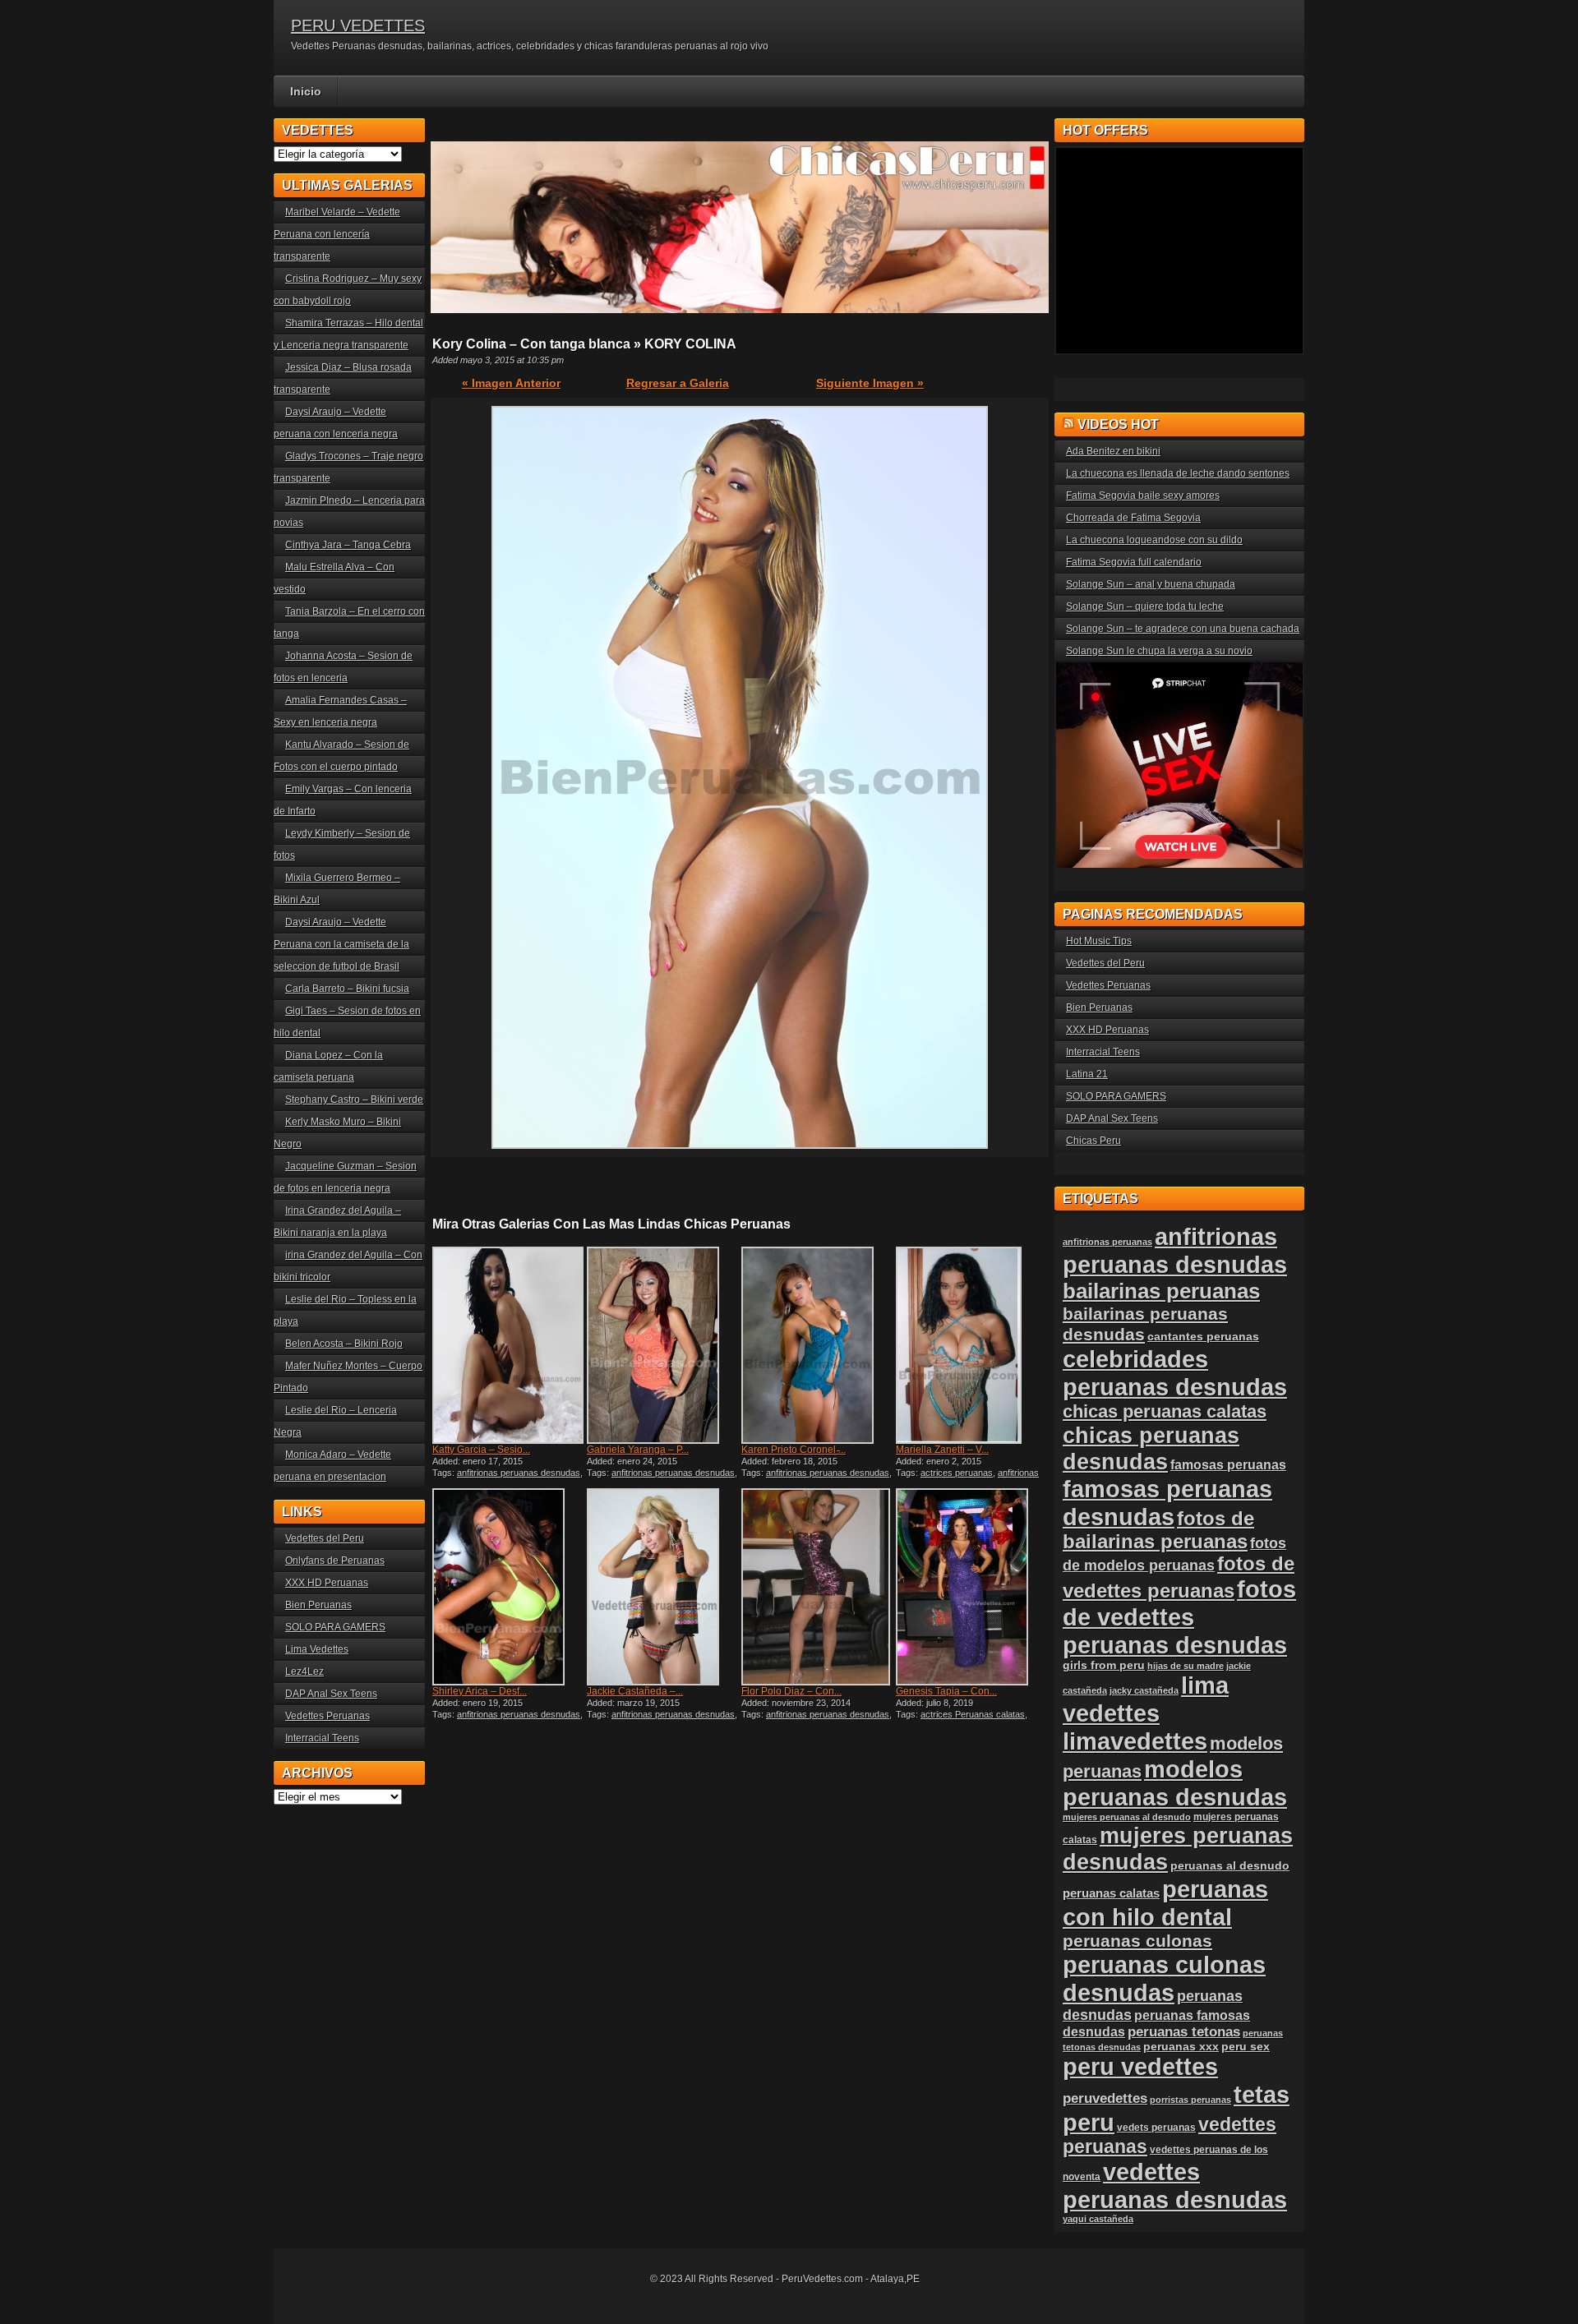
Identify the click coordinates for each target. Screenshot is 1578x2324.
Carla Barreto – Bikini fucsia (347, 989)
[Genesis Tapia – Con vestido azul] (971, 1587)
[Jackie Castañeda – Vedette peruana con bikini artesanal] (662, 1587)
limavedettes (1135, 1741)
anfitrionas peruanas (1107, 1242)
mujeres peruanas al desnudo (1127, 1817)
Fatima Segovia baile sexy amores (1143, 496)
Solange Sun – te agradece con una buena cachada (1183, 629)
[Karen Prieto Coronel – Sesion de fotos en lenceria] (817, 1345)
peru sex (1246, 2047)
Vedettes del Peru (325, 1538)
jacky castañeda (1144, 1690)
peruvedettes (1105, 2098)
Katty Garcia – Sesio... (481, 1450)
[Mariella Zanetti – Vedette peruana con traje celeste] (971, 1345)
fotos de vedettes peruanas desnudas (1179, 1617)
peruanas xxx (1181, 2047)
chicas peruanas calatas (1165, 1411)
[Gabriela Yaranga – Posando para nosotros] (662, 1345)
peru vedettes (1140, 2066)
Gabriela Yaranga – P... (638, 1450)
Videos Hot (1118, 424)
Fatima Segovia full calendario (1134, 562)
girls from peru (1104, 1665)
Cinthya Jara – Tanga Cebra (348, 545)
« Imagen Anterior (511, 383)
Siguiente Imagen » (870, 383)
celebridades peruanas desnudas (1175, 1373)
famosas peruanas (1228, 1464)
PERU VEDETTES (358, 25)
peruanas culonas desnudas (1164, 1978)
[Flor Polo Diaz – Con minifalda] (817, 1587)
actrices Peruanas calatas (973, 1714)
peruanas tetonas (1184, 2032)
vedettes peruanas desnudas (1175, 2186)
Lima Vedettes (317, 1649)
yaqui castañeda (1098, 2219)
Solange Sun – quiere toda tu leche (1145, 606)
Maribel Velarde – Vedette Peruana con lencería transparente (337, 234)
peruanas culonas (1137, 1941)
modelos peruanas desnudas (1175, 1783)
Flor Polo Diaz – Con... (791, 1691)
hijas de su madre (1186, 1666)
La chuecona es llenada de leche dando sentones (1178, 473)
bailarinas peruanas (1161, 1291)
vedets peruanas (1156, 2128)
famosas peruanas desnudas (1167, 1503)
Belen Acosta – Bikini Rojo (344, 1344)
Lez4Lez (305, 1672)
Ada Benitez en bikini (1113, 451)
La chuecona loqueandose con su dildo (1154, 540)
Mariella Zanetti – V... (942, 1450)
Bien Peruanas (318, 1605)
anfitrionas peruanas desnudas (519, 1473)
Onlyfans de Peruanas (335, 1561)
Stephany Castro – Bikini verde (354, 1100)
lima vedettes (1146, 1699)
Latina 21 (1087, 1074)
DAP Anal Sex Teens (331, 1694)
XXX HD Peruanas (327, 1583)
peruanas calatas (1111, 1893)
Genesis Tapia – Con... (946, 1691)
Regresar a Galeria (678, 383)
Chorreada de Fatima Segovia (1133, 518)
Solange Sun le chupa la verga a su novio (1159, 651)
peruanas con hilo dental (1165, 1903)
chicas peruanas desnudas (1151, 1448)
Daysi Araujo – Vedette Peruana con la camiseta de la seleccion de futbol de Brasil (341, 944)
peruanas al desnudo (1230, 1865)
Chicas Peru (1094, 1141)
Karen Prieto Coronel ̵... (794, 1450)
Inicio (306, 91)
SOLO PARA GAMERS (335, 1627)
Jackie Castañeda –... (635, 1691)
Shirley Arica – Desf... (480, 1691)
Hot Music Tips (1099, 941)
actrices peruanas (957, 1473)
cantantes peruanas (1203, 1336)
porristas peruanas (1190, 2100)
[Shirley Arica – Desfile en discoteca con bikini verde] (508, 1587)
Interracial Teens (322, 1738)
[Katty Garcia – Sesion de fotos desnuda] (508, 1345)
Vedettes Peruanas (328, 1716)
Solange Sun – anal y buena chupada (1151, 584)
